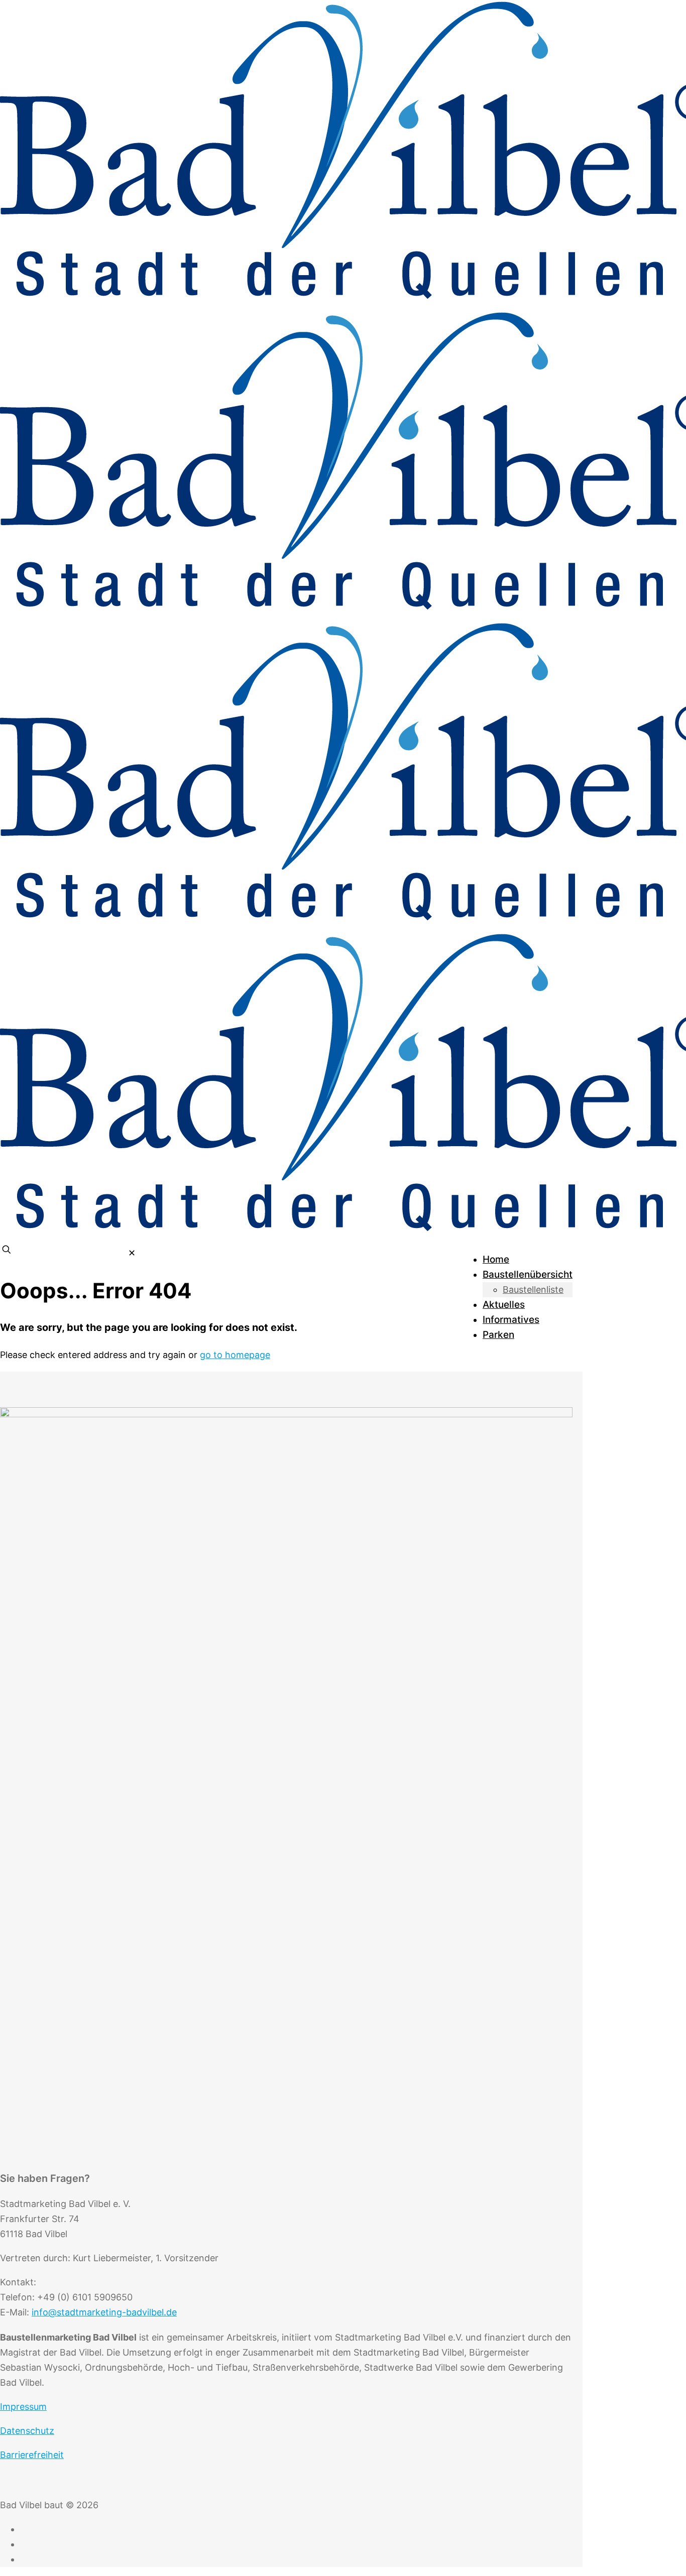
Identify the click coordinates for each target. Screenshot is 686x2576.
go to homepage (235, 1355)
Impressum (23, 2407)
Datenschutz (27, 2431)
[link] (132, 1253)
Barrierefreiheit (32, 2455)
